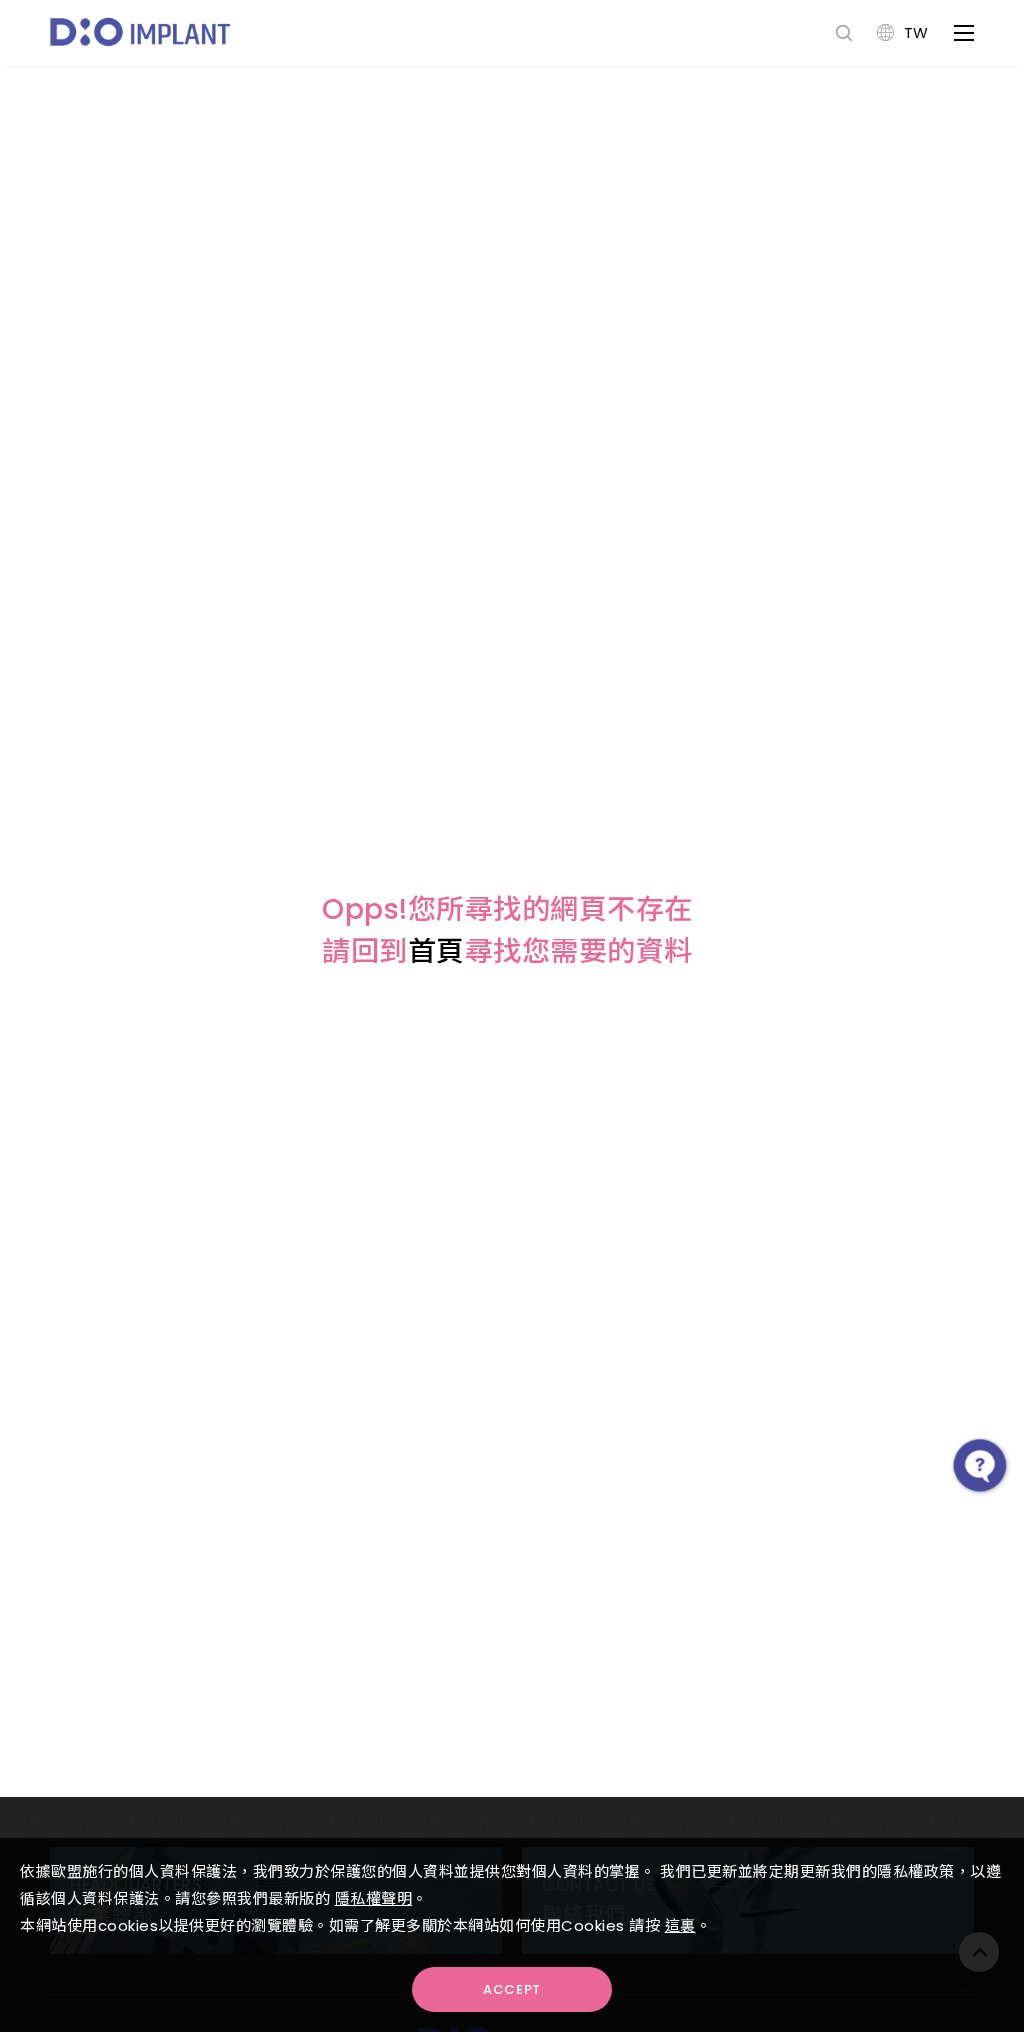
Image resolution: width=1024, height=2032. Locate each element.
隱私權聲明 (374, 1898)
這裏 (680, 1925)
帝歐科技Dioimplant (140, 32)
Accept (512, 1989)
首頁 (436, 951)
